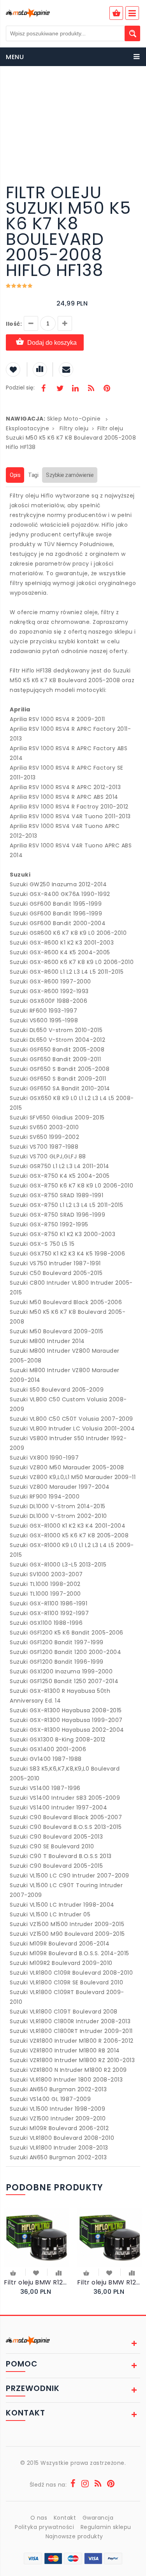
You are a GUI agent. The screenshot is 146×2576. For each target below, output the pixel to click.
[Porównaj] (59, 2272)
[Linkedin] (75, 389)
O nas (39, 2518)
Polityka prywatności (44, 2527)
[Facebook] (44, 389)
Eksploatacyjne (27, 428)
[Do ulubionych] (36, 2272)
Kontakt (65, 2518)
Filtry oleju (74, 428)
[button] (133, 89)
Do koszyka (14, 2274)
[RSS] (91, 389)
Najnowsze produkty (74, 2536)
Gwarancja (98, 2518)
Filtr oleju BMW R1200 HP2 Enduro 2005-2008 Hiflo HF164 (110, 2282)
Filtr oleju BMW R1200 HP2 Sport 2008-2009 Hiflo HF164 (37, 2282)
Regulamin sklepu (106, 2527)
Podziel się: (20, 388)
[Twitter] (60, 389)
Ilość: (14, 324)
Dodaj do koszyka (52, 343)
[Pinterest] (107, 389)
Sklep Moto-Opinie (74, 419)
